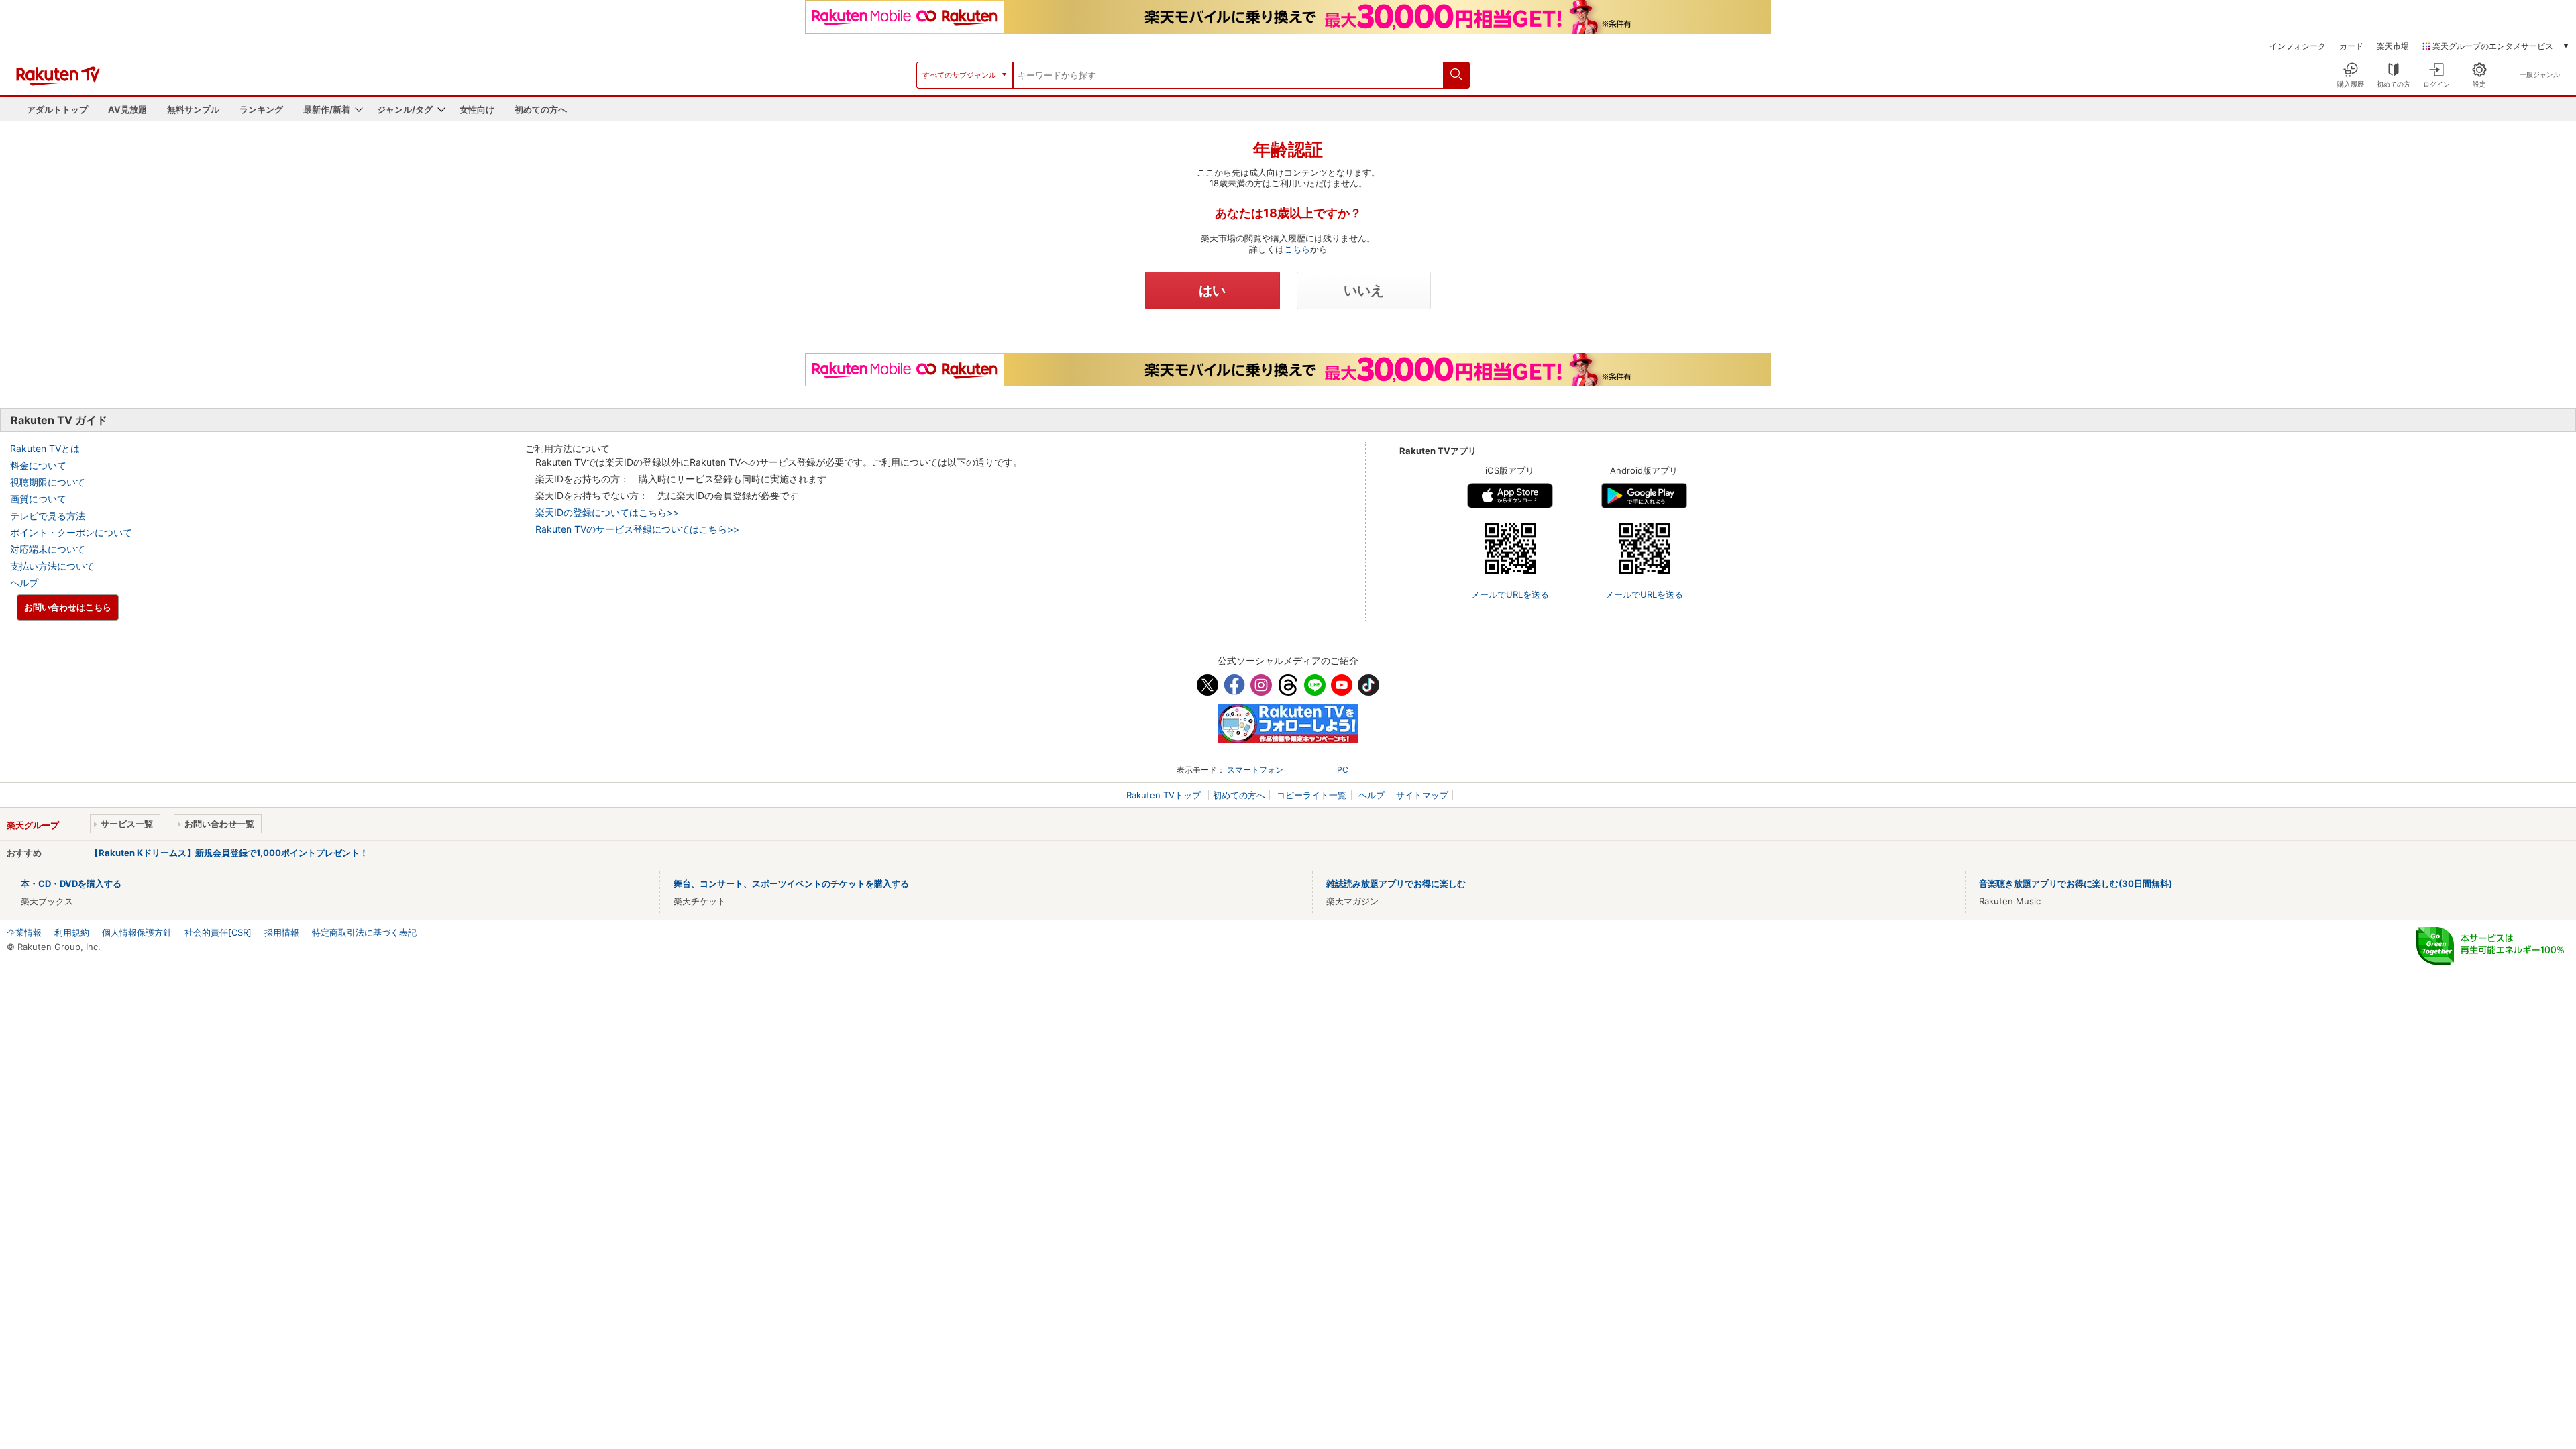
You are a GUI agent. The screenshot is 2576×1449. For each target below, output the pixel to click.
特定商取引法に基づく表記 (364, 932)
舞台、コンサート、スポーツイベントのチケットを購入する (791, 883)
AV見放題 (127, 109)
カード (2351, 46)
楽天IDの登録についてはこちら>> (607, 512)
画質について (38, 499)
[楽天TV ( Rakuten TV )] (58, 83)
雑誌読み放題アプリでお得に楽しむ (1396, 883)
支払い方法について (52, 566)
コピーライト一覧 (1311, 795)
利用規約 (72, 932)
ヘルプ (24, 583)
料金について (38, 465)
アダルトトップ (57, 109)
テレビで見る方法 (48, 516)
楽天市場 (2393, 46)
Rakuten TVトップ (1165, 795)
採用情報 (282, 932)
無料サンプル (193, 109)
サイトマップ (1422, 795)
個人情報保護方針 (137, 932)
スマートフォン (1255, 770)
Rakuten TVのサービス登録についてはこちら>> (637, 529)
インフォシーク (2298, 46)
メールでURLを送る (1510, 594)
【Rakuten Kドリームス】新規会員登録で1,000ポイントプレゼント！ (229, 853)
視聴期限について (48, 482)
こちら (1297, 249)
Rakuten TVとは (45, 448)
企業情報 (24, 932)
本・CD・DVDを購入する (71, 883)
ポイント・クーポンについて (71, 532)
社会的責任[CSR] (218, 932)
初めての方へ (541, 109)
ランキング (261, 109)
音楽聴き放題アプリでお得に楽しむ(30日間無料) (2076, 883)
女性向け (477, 109)
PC (1343, 770)
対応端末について (48, 549)
